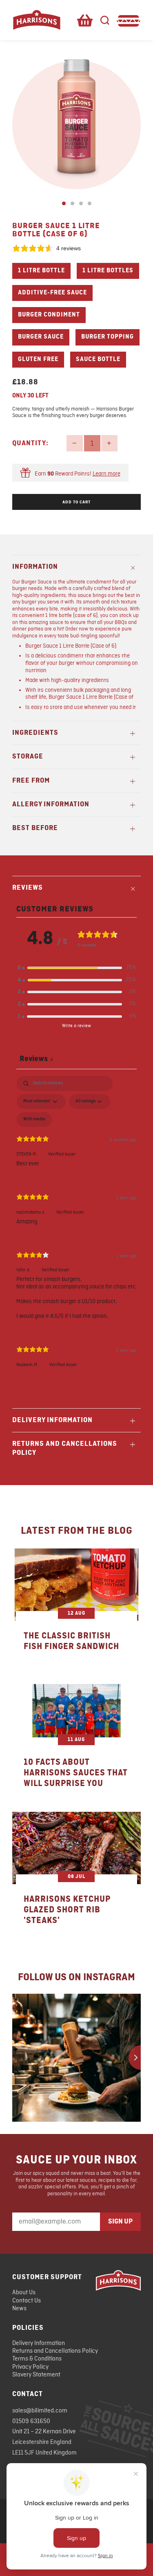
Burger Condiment (49, 315)
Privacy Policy (30, 2367)
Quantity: (30, 443)
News (19, 2309)
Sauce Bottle (98, 359)
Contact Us (27, 2301)
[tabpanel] (76, 1229)
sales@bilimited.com (40, 2411)
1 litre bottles (108, 271)
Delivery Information (39, 2343)
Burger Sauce (41, 337)
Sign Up (120, 2221)
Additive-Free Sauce (52, 293)
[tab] (64, 203)
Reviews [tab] (36, 1059)
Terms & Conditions (37, 2359)
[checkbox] (34, 1120)
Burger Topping (108, 337)
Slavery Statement (36, 2375)
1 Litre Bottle (41, 271)
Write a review (76, 1026)
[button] (77, 968)
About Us (24, 2293)
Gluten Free (38, 359)
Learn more (106, 474)
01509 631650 (31, 2421)
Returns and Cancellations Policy (55, 2351)
